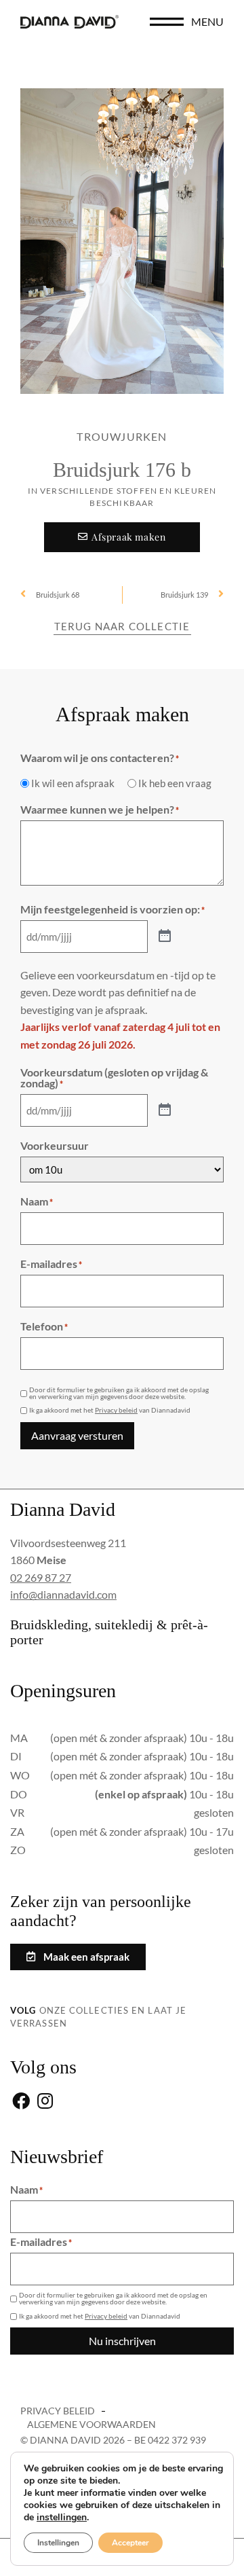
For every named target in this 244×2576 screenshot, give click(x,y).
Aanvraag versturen (77, 1435)
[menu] (167, 22)
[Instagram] (45, 2102)
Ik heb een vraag (175, 783)
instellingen (62, 2518)
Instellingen (58, 2543)
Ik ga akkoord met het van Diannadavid (110, 1410)
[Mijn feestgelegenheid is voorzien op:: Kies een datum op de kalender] (165, 937)
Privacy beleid (116, 1410)
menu (207, 21)
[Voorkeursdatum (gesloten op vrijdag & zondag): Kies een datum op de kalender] (165, 1110)
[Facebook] (21, 2102)
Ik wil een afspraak (73, 783)
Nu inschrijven (122, 2341)
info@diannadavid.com (63, 1594)
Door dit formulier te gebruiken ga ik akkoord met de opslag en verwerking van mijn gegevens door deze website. (119, 1393)
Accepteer (130, 2543)
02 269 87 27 (41, 1577)
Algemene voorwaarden (91, 2424)
